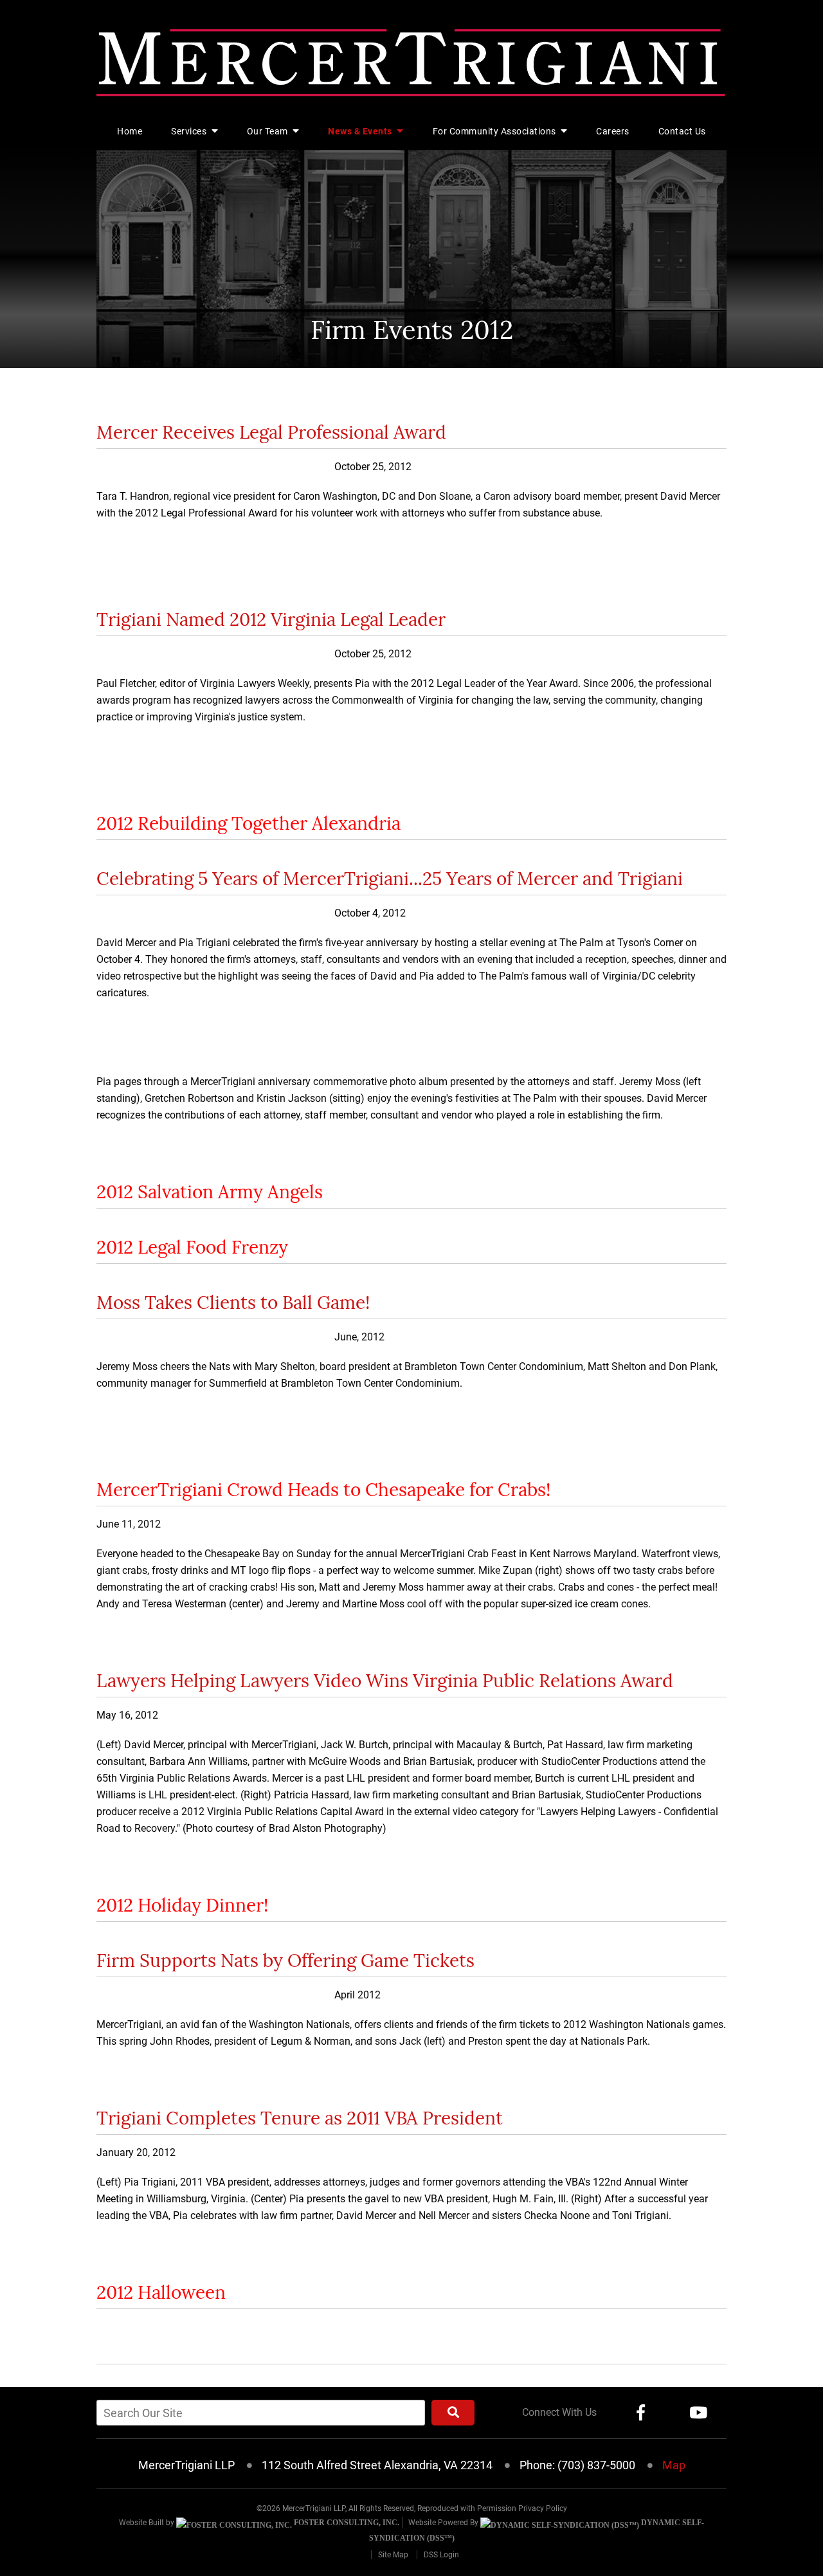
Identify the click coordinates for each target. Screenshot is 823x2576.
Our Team (269, 131)
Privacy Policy (543, 2508)
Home (130, 131)
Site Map (393, 2555)
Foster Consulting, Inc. (346, 2523)
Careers (613, 131)
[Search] (453, 2413)
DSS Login (441, 2555)
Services (190, 131)
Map (674, 2465)
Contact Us (682, 131)
